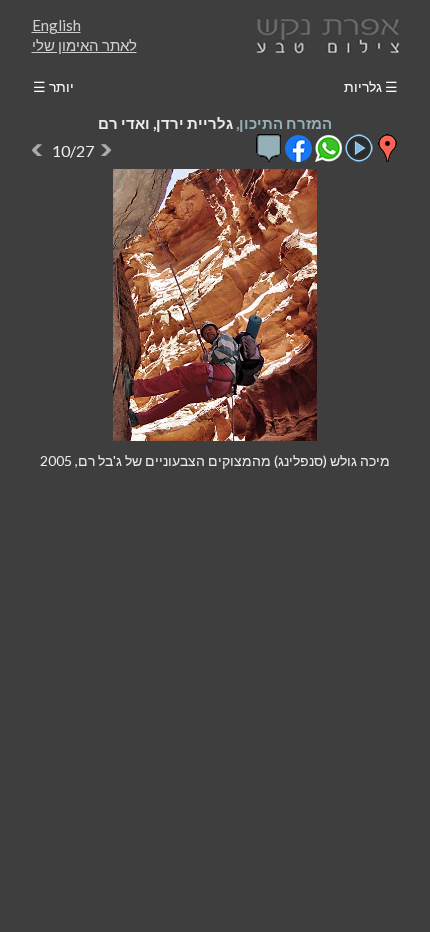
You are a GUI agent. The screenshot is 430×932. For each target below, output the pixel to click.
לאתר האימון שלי (84, 45)
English (56, 25)
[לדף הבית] (324, 33)
